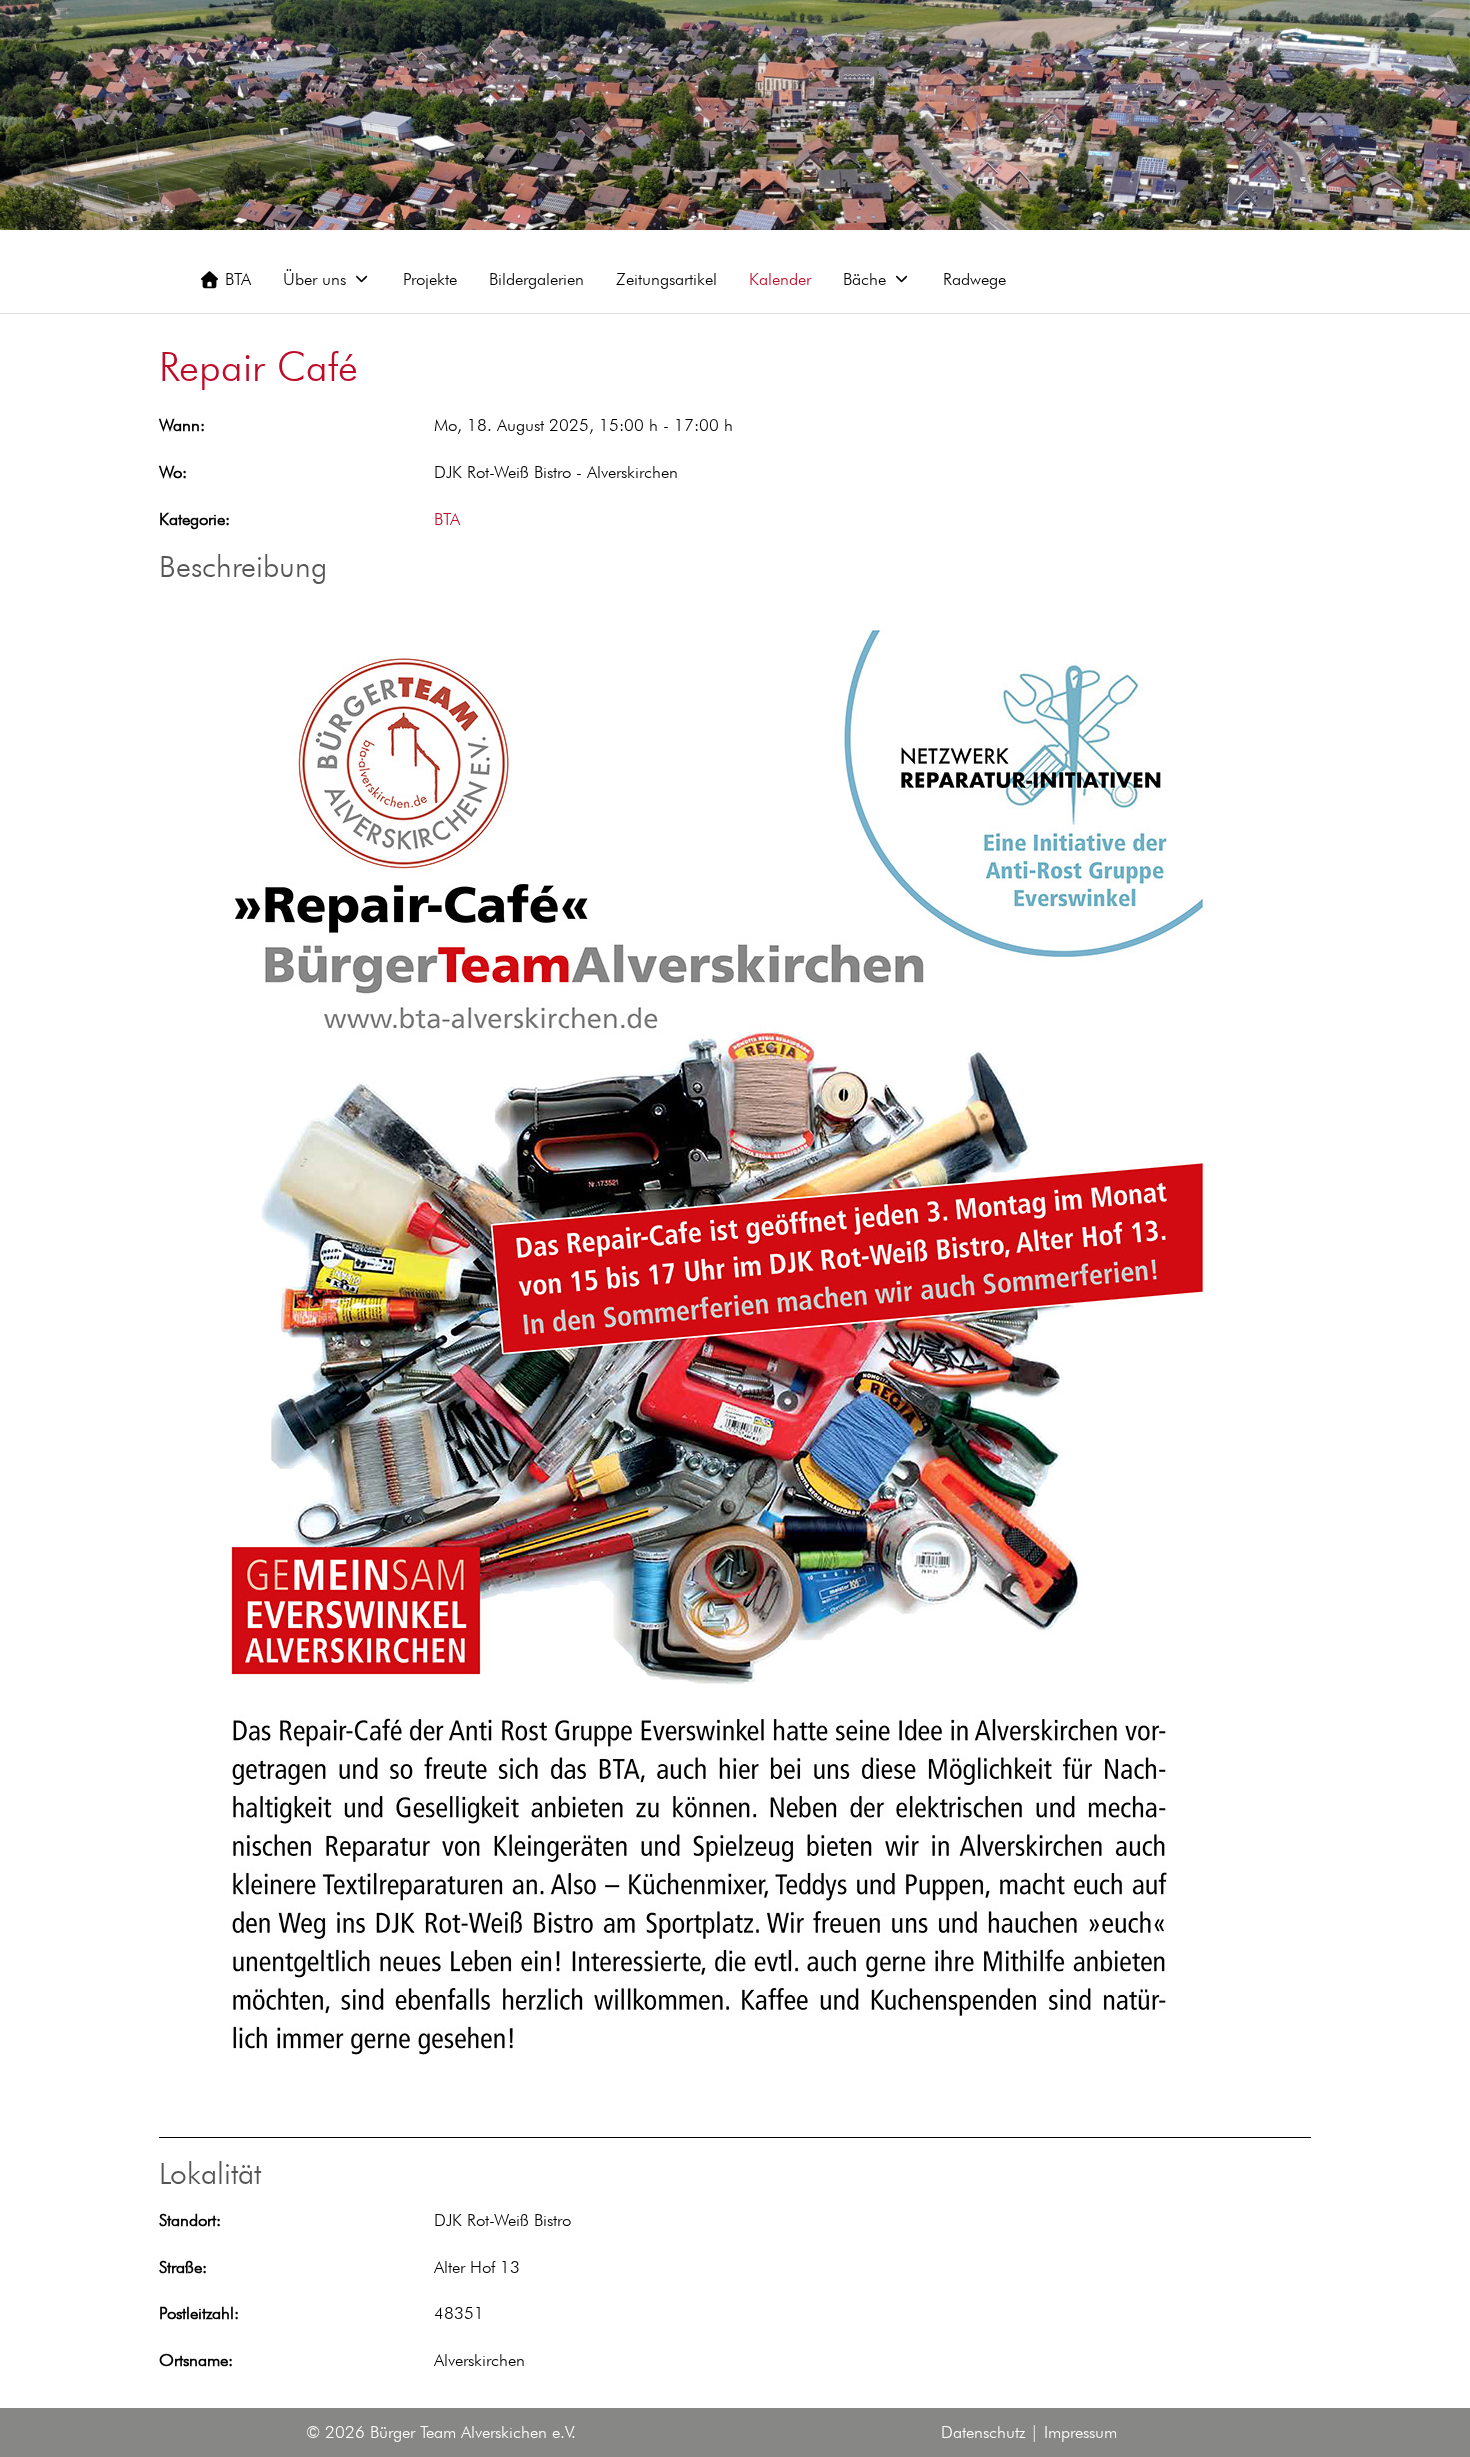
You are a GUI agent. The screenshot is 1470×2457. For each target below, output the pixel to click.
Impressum (1080, 2432)
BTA (447, 519)
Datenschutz (983, 2432)
